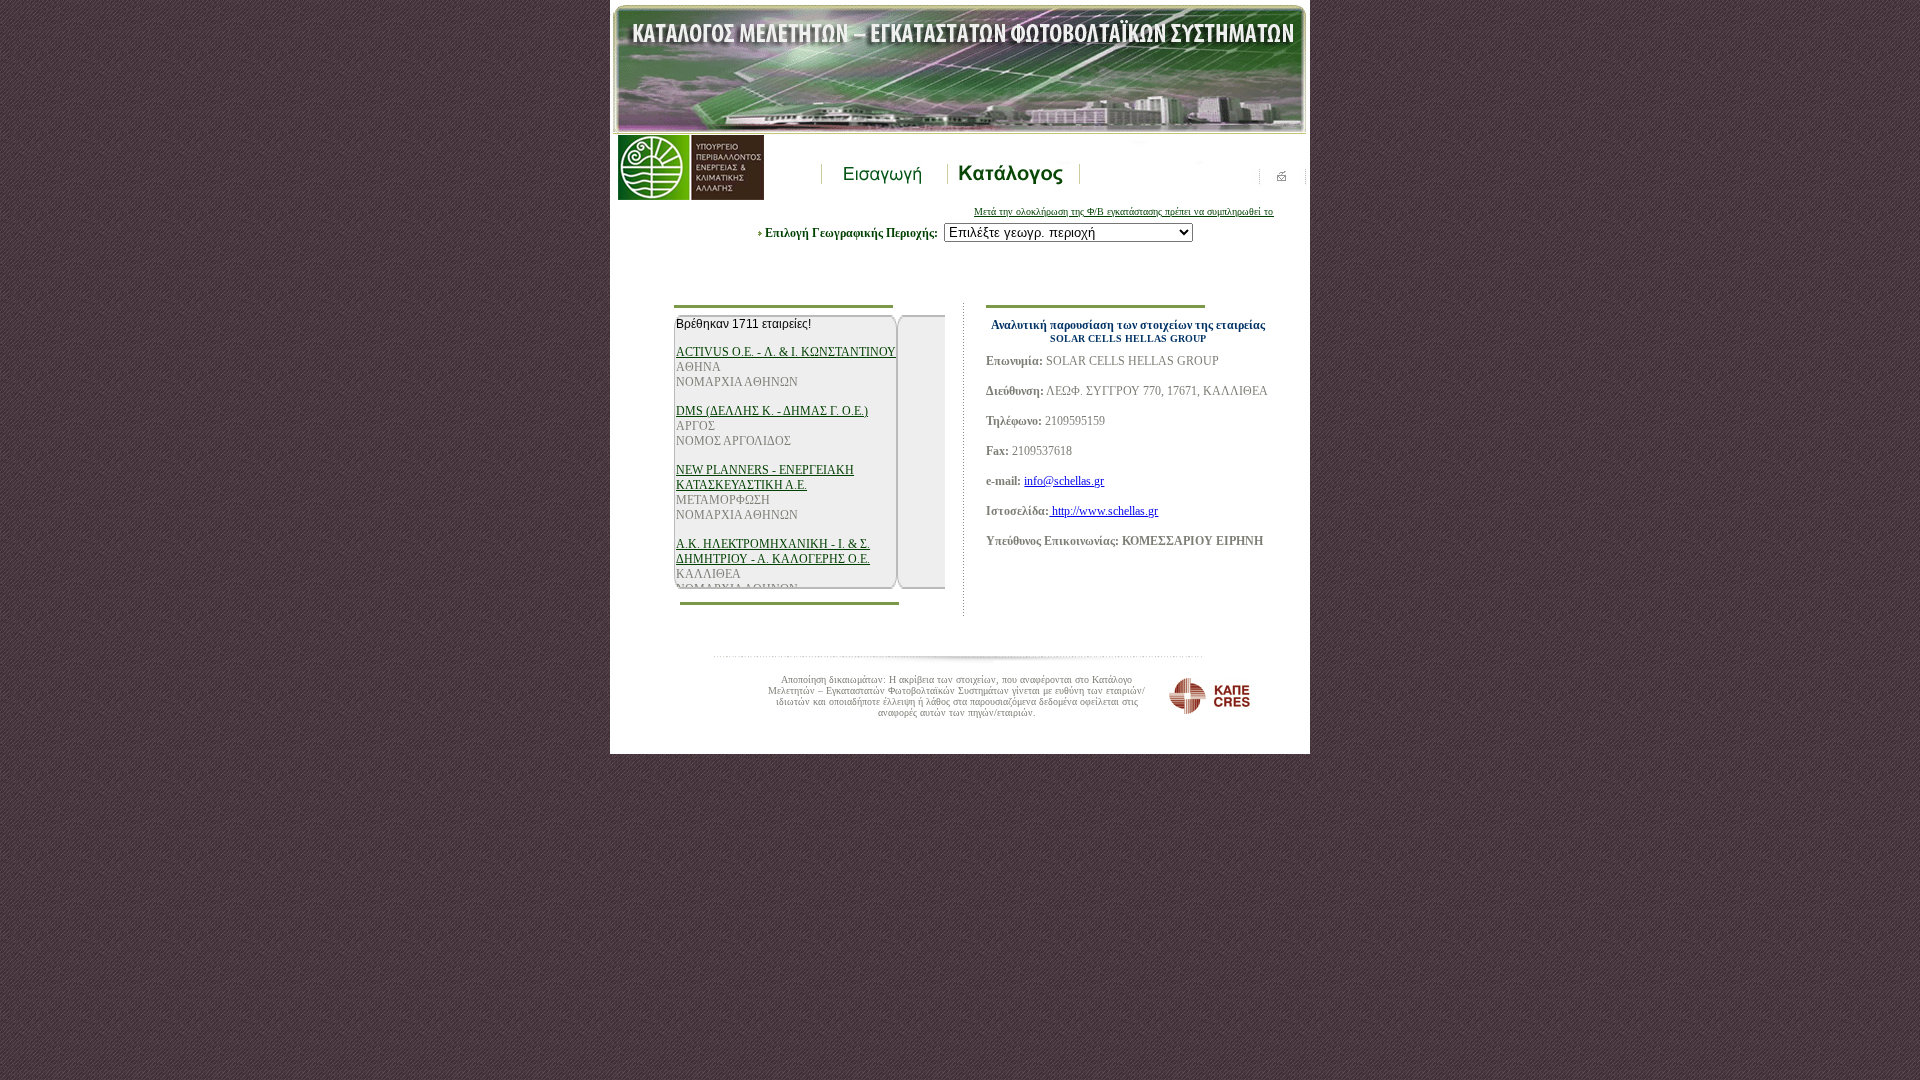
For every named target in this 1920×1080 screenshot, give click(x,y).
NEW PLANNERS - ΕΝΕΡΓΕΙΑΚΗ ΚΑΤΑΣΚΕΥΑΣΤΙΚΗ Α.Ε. (765, 477)
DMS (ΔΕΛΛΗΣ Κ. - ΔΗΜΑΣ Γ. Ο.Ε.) (772, 411)
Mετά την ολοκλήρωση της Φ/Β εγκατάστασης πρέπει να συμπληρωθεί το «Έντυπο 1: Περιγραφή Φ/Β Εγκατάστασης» (1194, 211)
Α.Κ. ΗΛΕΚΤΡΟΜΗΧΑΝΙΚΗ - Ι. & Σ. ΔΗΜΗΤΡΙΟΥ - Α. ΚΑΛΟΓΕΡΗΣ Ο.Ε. (773, 551)
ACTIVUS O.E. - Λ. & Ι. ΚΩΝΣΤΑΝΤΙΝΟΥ (786, 352)
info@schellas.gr (1064, 481)
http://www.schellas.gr (1103, 511)
